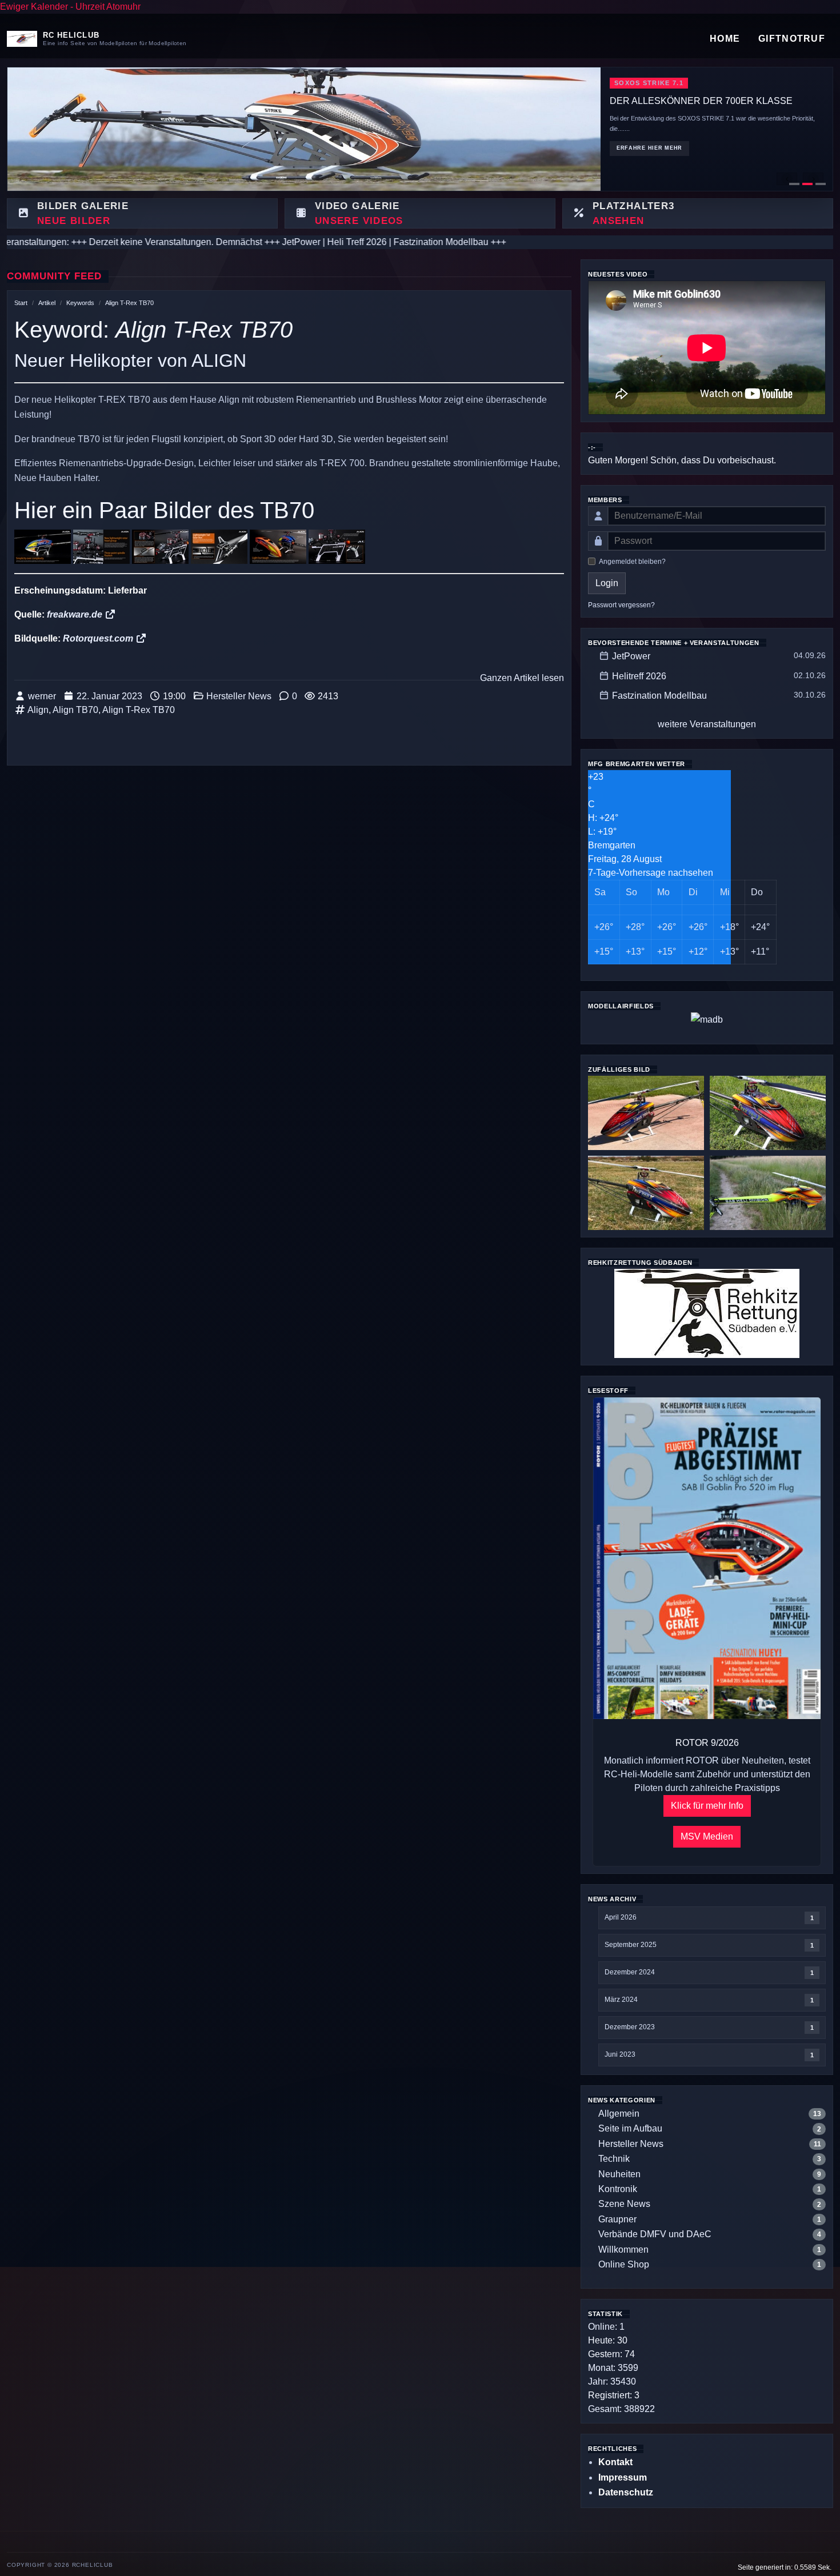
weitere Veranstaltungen (707, 724)
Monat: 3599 (613, 2368)
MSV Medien (707, 1836)
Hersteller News (239, 696)
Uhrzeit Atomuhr (108, 7)
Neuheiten (619, 2174)
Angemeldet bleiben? (632, 562)
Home (725, 39)
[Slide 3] (821, 184)
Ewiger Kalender (34, 7)
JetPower (631, 656)
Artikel (47, 303)
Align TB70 (75, 710)
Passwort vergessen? (621, 605)
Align (38, 710)
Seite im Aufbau (630, 2128)
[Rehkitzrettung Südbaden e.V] (707, 1313)
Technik (614, 2159)
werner (42, 696)
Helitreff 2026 (639, 676)
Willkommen (623, 2250)
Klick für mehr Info (707, 1806)
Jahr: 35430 (612, 2381)
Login (607, 583)
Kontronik (618, 2189)
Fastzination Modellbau (659, 696)
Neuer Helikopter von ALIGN (130, 360)
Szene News (624, 2204)
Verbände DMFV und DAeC (655, 2234)
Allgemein (619, 2114)
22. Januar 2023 (109, 696)
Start (21, 303)
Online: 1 (606, 2327)
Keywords (80, 303)
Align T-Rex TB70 (129, 303)
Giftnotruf (792, 39)
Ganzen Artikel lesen (522, 678)
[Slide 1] (794, 184)
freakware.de (76, 614)
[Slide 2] (807, 184)
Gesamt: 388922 (621, 2409)
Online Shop (624, 2264)
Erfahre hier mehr (649, 185)
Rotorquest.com (99, 638)
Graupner (617, 2219)
